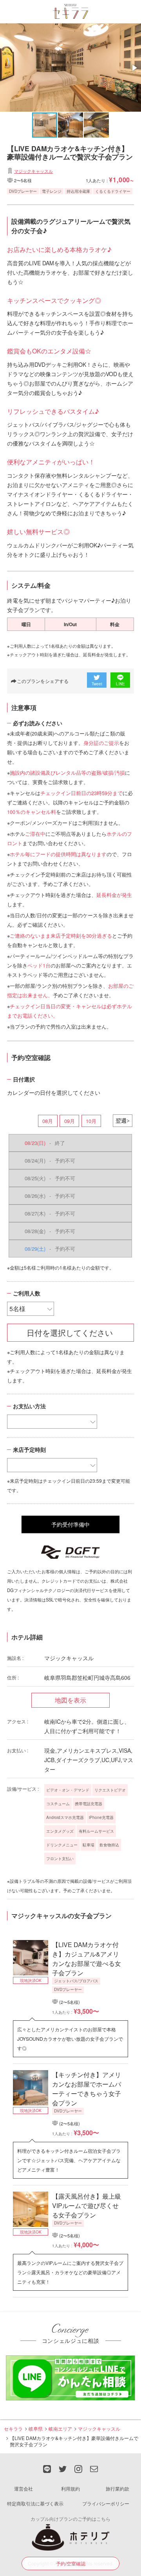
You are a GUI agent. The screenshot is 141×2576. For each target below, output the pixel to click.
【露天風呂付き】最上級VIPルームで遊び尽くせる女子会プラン (87, 2206)
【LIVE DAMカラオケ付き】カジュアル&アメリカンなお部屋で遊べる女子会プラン (87, 1959)
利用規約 (70, 2488)
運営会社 (23, 2488)
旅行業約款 (117, 2488)
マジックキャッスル (33, 171)
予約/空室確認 (71, 2563)
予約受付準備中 (70, 1524)
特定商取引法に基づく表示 (35, 2503)
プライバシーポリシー (106, 2503)
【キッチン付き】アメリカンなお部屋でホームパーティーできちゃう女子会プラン (87, 2089)
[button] (134, 68)
